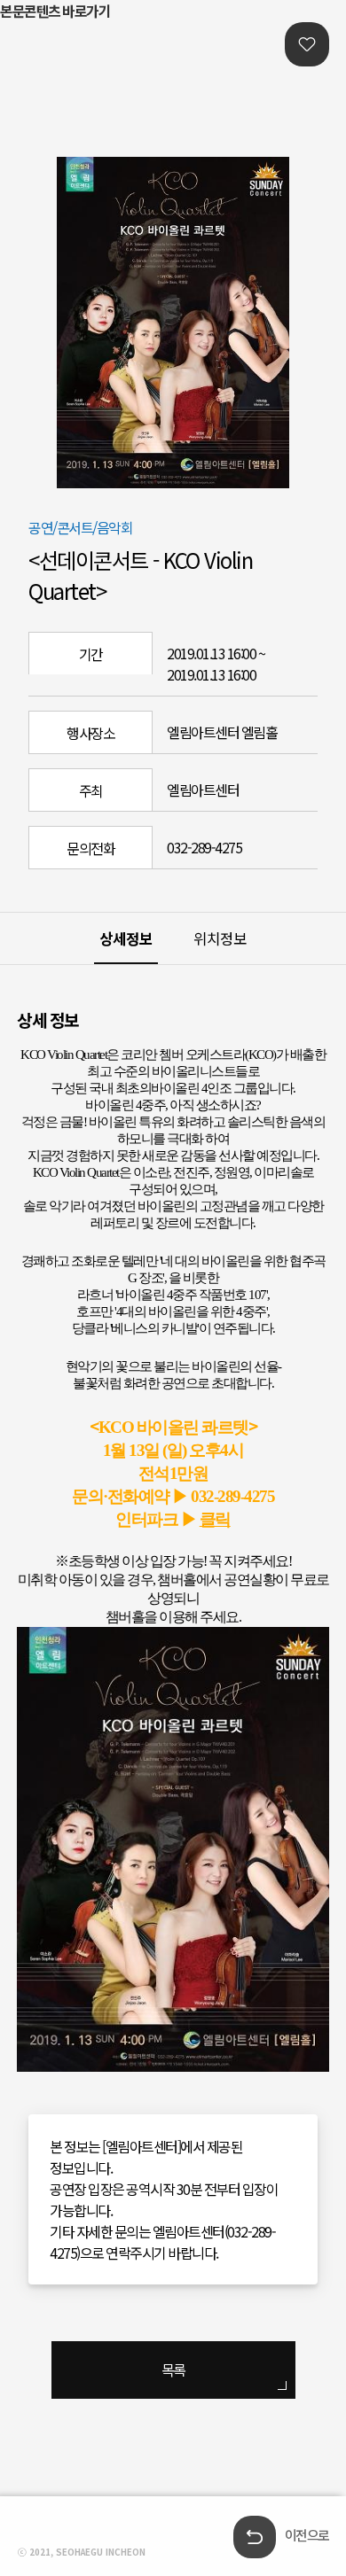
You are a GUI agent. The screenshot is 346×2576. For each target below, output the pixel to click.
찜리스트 (307, 44)
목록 (173, 2370)
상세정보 (126, 938)
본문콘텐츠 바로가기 (55, 11)
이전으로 (307, 2535)
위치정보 (220, 938)
